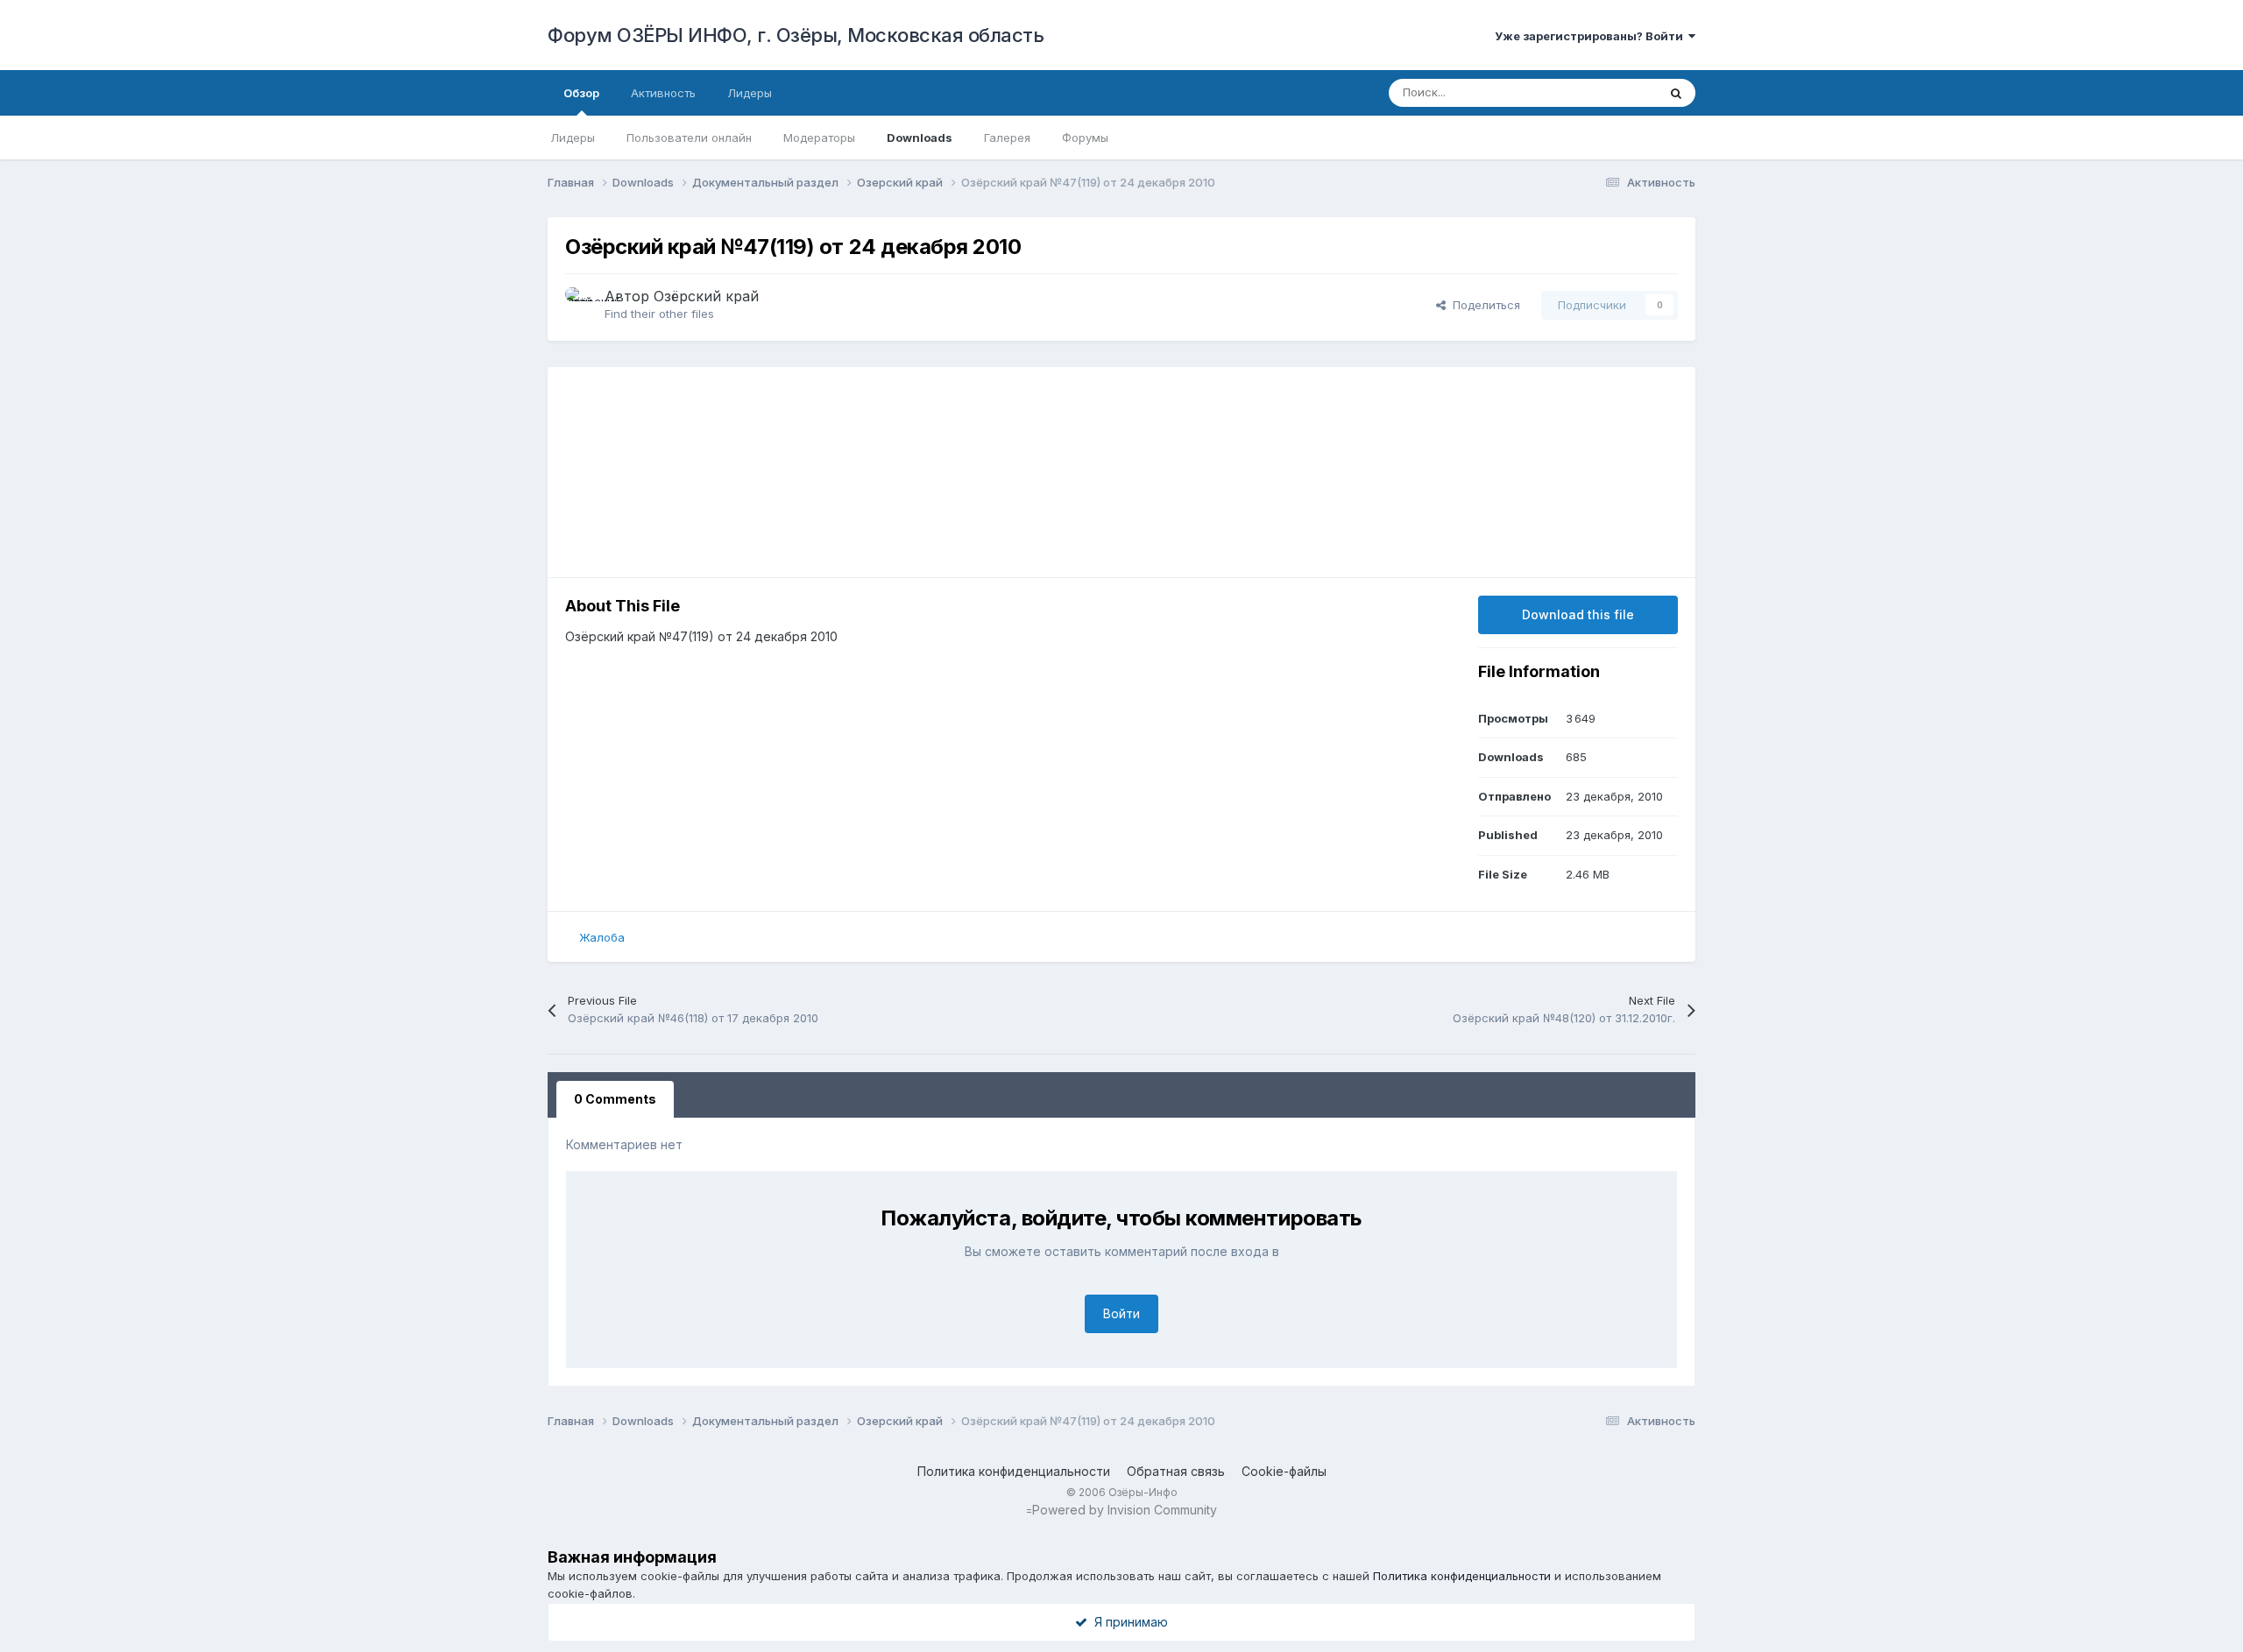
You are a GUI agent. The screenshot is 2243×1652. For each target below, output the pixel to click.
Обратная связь (1176, 1471)
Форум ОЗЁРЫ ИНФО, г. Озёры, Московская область (796, 35)
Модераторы (819, 138)
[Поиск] (1676, 93)
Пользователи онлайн (689, 138)
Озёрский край (706, 296)
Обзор (581, 93)
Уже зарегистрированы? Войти (1592, 36)
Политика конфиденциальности (1014, 1471)
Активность (663, 93)
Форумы (1085, 138)
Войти (1121, 1313)
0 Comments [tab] (615, 1099)
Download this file (1578, 614)
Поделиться (1483, 305)
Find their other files (659, 314)
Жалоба (602, 937)
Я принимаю (1128, 1622)
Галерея (1007, 138)
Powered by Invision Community (1125, 1510)
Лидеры (573, 138)
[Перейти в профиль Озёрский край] (580, 302)
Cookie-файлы (1284, 1471)
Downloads (920, 138)
